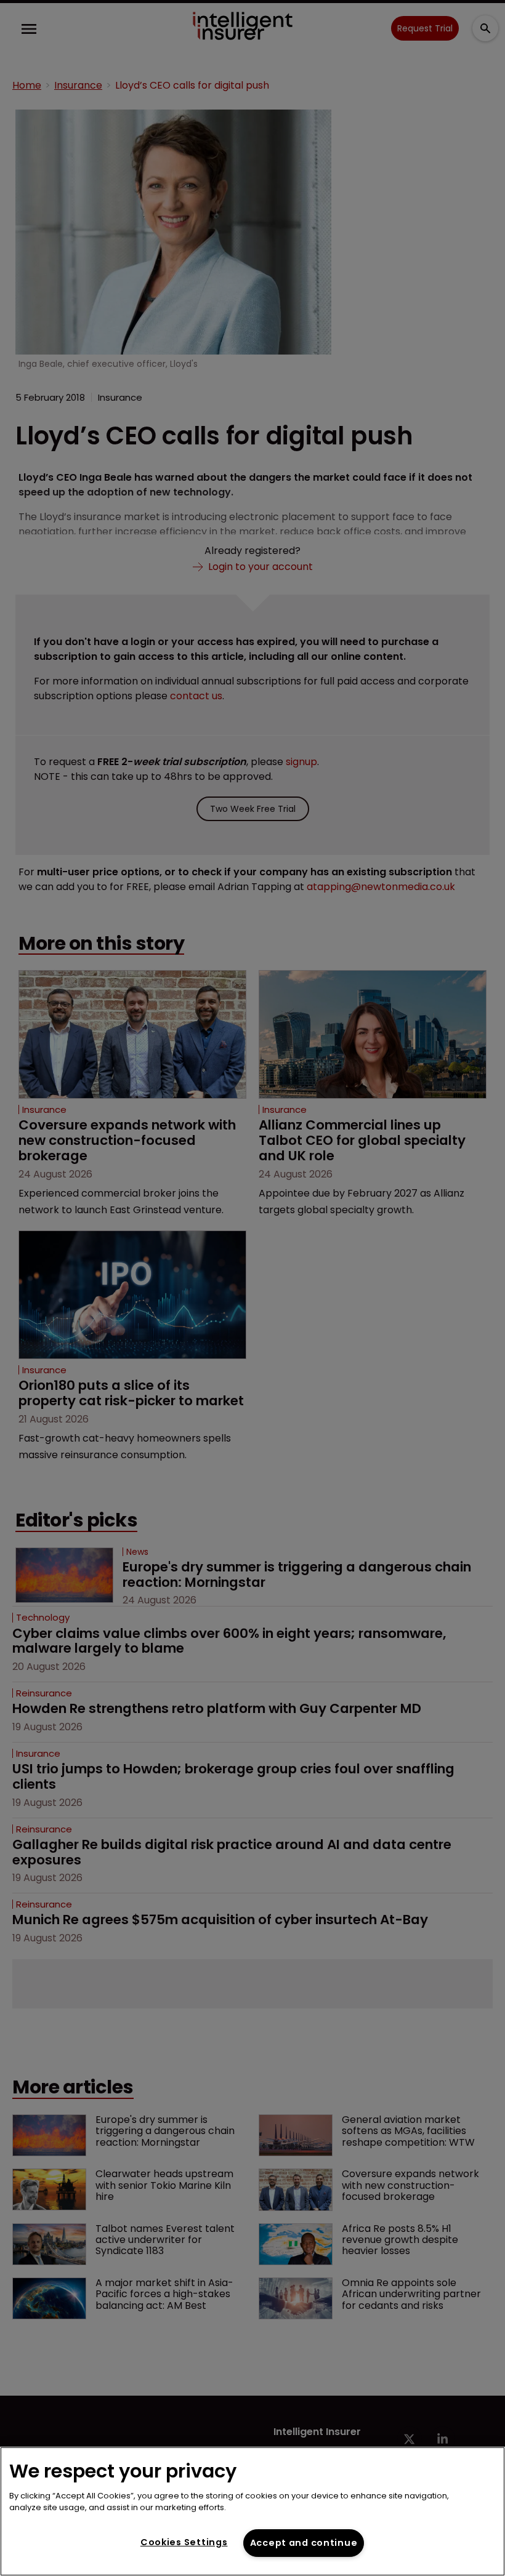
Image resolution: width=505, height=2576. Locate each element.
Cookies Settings (184, 2542)
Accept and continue (304, 2543)
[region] (252, 2511)
